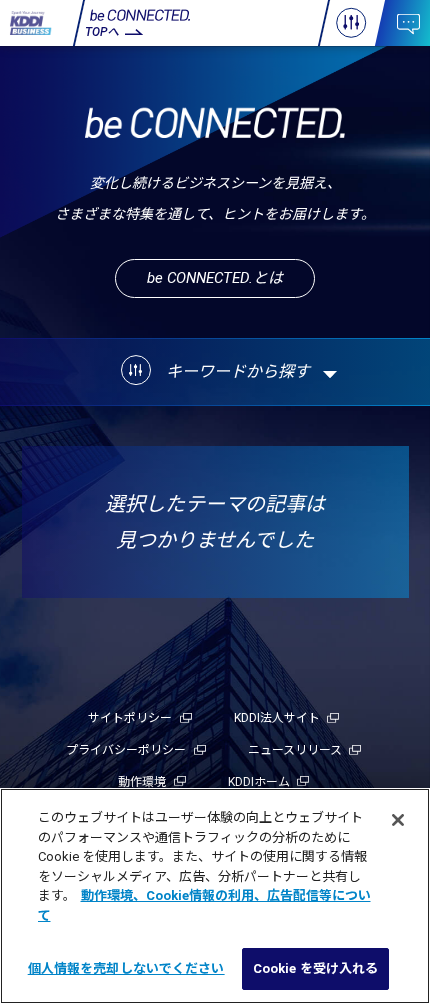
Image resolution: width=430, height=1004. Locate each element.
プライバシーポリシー (126, 750)
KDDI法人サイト (277, 718)
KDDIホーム (259, 782)
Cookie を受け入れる (316, 968)
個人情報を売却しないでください (126, 968)
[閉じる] (398, 820)
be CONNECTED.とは (215, 278)
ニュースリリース (295, 750)
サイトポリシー (130, 718)
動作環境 (142, 782)
